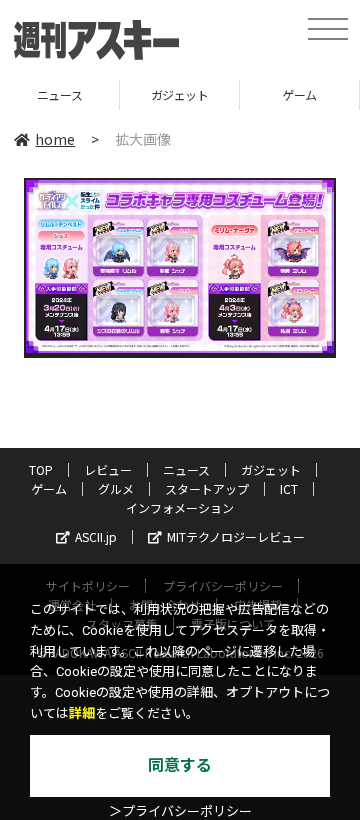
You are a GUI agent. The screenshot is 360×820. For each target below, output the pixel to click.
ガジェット (144, 94)
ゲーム (264, 94)
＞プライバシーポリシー (180, 811)
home (55, 139)
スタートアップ (207, 488)
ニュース (186, 469)
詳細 (82, 713)
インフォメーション (180, 507)
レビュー (108, 469)
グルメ (116, 488)
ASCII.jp (96, 536)
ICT (289, 488)
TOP (41, 469)
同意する (180, 765)
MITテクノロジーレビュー (236, 536)
